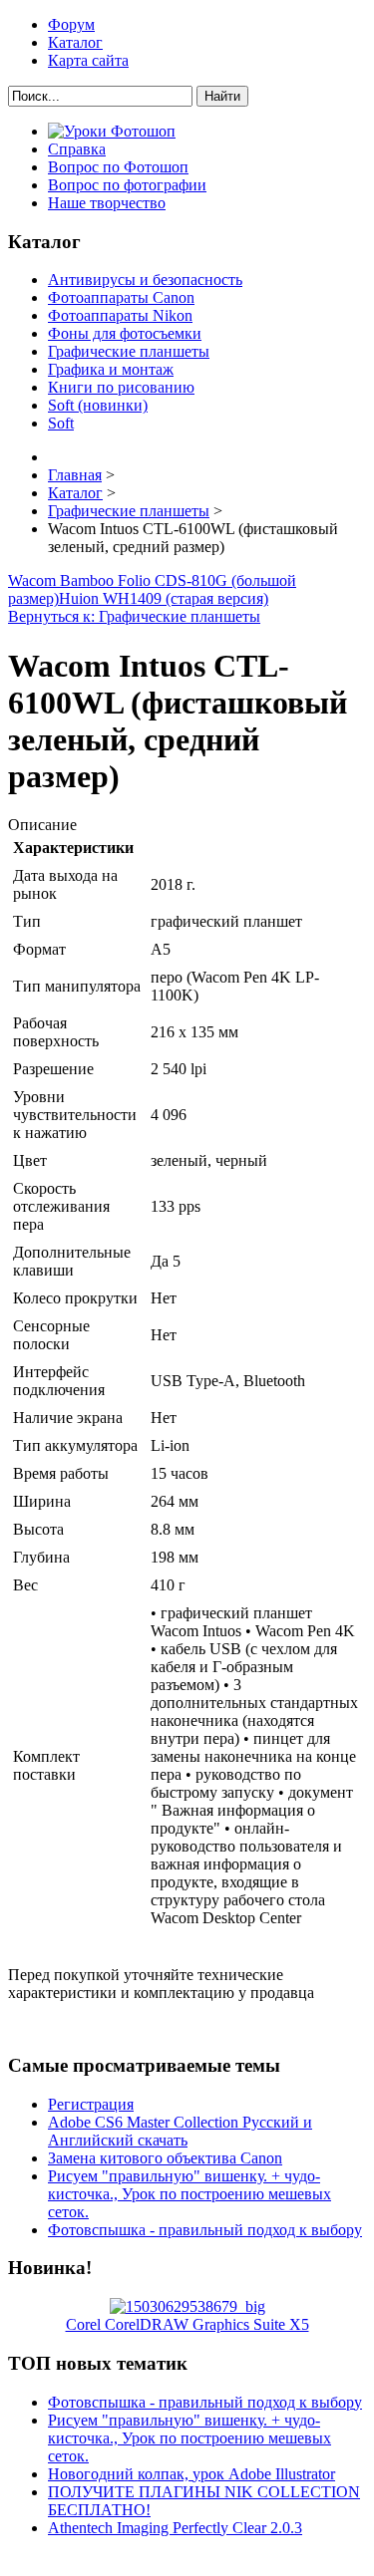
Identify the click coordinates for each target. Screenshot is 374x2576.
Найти (222, 96)
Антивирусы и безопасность (145, 280)
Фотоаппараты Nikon (120, 315)
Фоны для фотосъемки (125, 333)
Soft (61, 423)
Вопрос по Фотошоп (118, 167)
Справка (77, 149)
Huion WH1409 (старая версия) (164, 598)
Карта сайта (88, 60)
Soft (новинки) (98, 405)
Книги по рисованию (121, 387)
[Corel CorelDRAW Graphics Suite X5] (187, 2306)
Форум (71, 24)
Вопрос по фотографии (127, 185)
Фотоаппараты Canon (121, 297)
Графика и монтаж (111, 369)
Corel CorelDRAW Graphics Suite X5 (187, 2324)
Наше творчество (107, 203)
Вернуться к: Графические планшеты (134, 616)
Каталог (75, 42)
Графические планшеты (129, 351)
